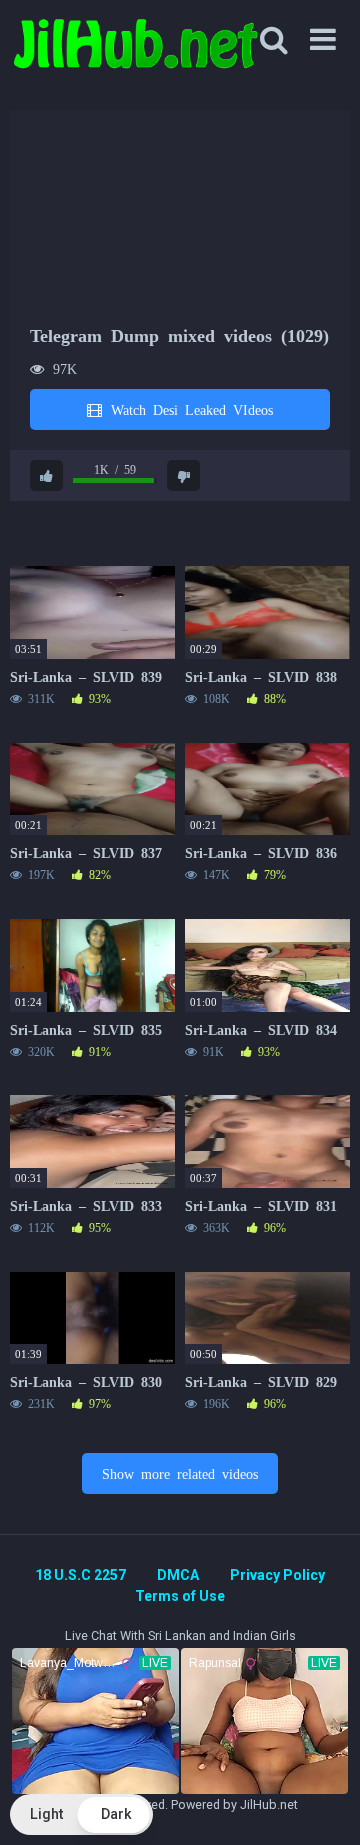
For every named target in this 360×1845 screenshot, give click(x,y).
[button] (81, 1814)
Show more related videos (180, 1473)
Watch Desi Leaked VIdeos (188, 409)
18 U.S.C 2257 (80, 1575)
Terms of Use (180, 1596)
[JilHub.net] (135, 52)
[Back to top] (323, 1804)
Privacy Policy (277, 1575)
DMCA (178, 1575)
